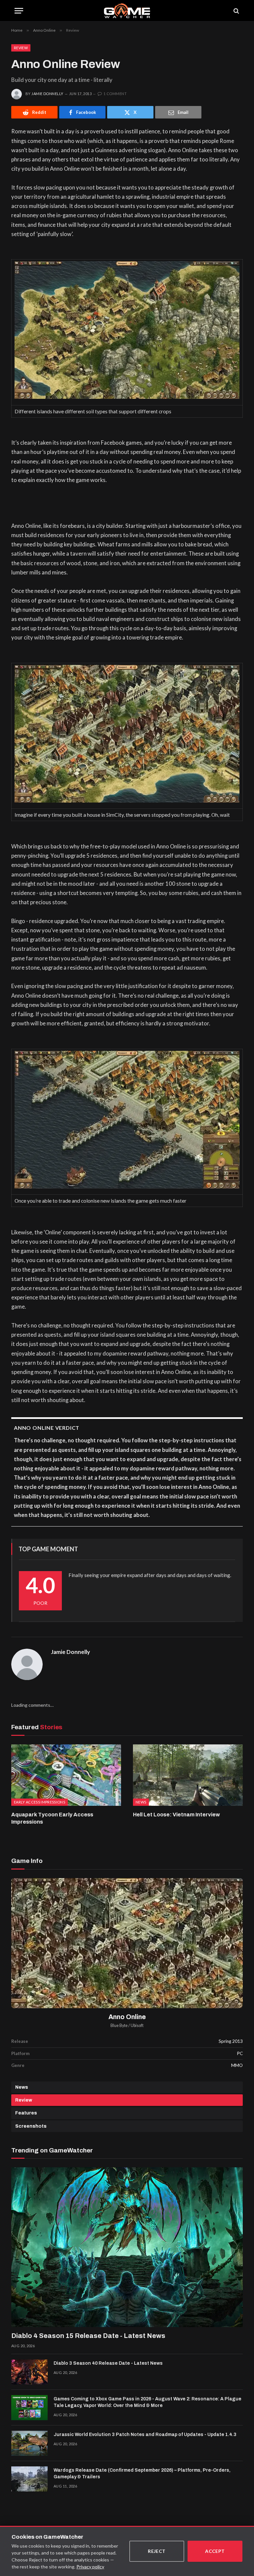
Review (21, 48)
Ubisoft (137, 2026)
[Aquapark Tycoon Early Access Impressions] (66, 1775)
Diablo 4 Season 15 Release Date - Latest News (88, 2336)
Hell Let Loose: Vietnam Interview (176, 1815)
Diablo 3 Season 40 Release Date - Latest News (108, 2363)
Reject (157, 2551)
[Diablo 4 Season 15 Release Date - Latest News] (127, 2247)
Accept (215, 2551)
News (22, 2087)
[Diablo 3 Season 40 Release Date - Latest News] (29, 2372)
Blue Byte (119, 2026)
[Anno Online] (127, 1943)
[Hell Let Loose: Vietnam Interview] (188, 1775)
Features (26, 2113)
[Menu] (19, 11)
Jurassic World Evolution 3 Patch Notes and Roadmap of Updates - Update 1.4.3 (145, 2435)
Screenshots (31, 2126)
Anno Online (127, 2017)
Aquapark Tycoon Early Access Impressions (52, 1818)
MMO (237, 2065)
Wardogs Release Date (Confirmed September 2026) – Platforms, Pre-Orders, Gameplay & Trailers (142, 2473)
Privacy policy (90, 2567)
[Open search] (236, 11)
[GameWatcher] (127, 11)
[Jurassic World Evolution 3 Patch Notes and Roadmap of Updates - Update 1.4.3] (29, 2443)
